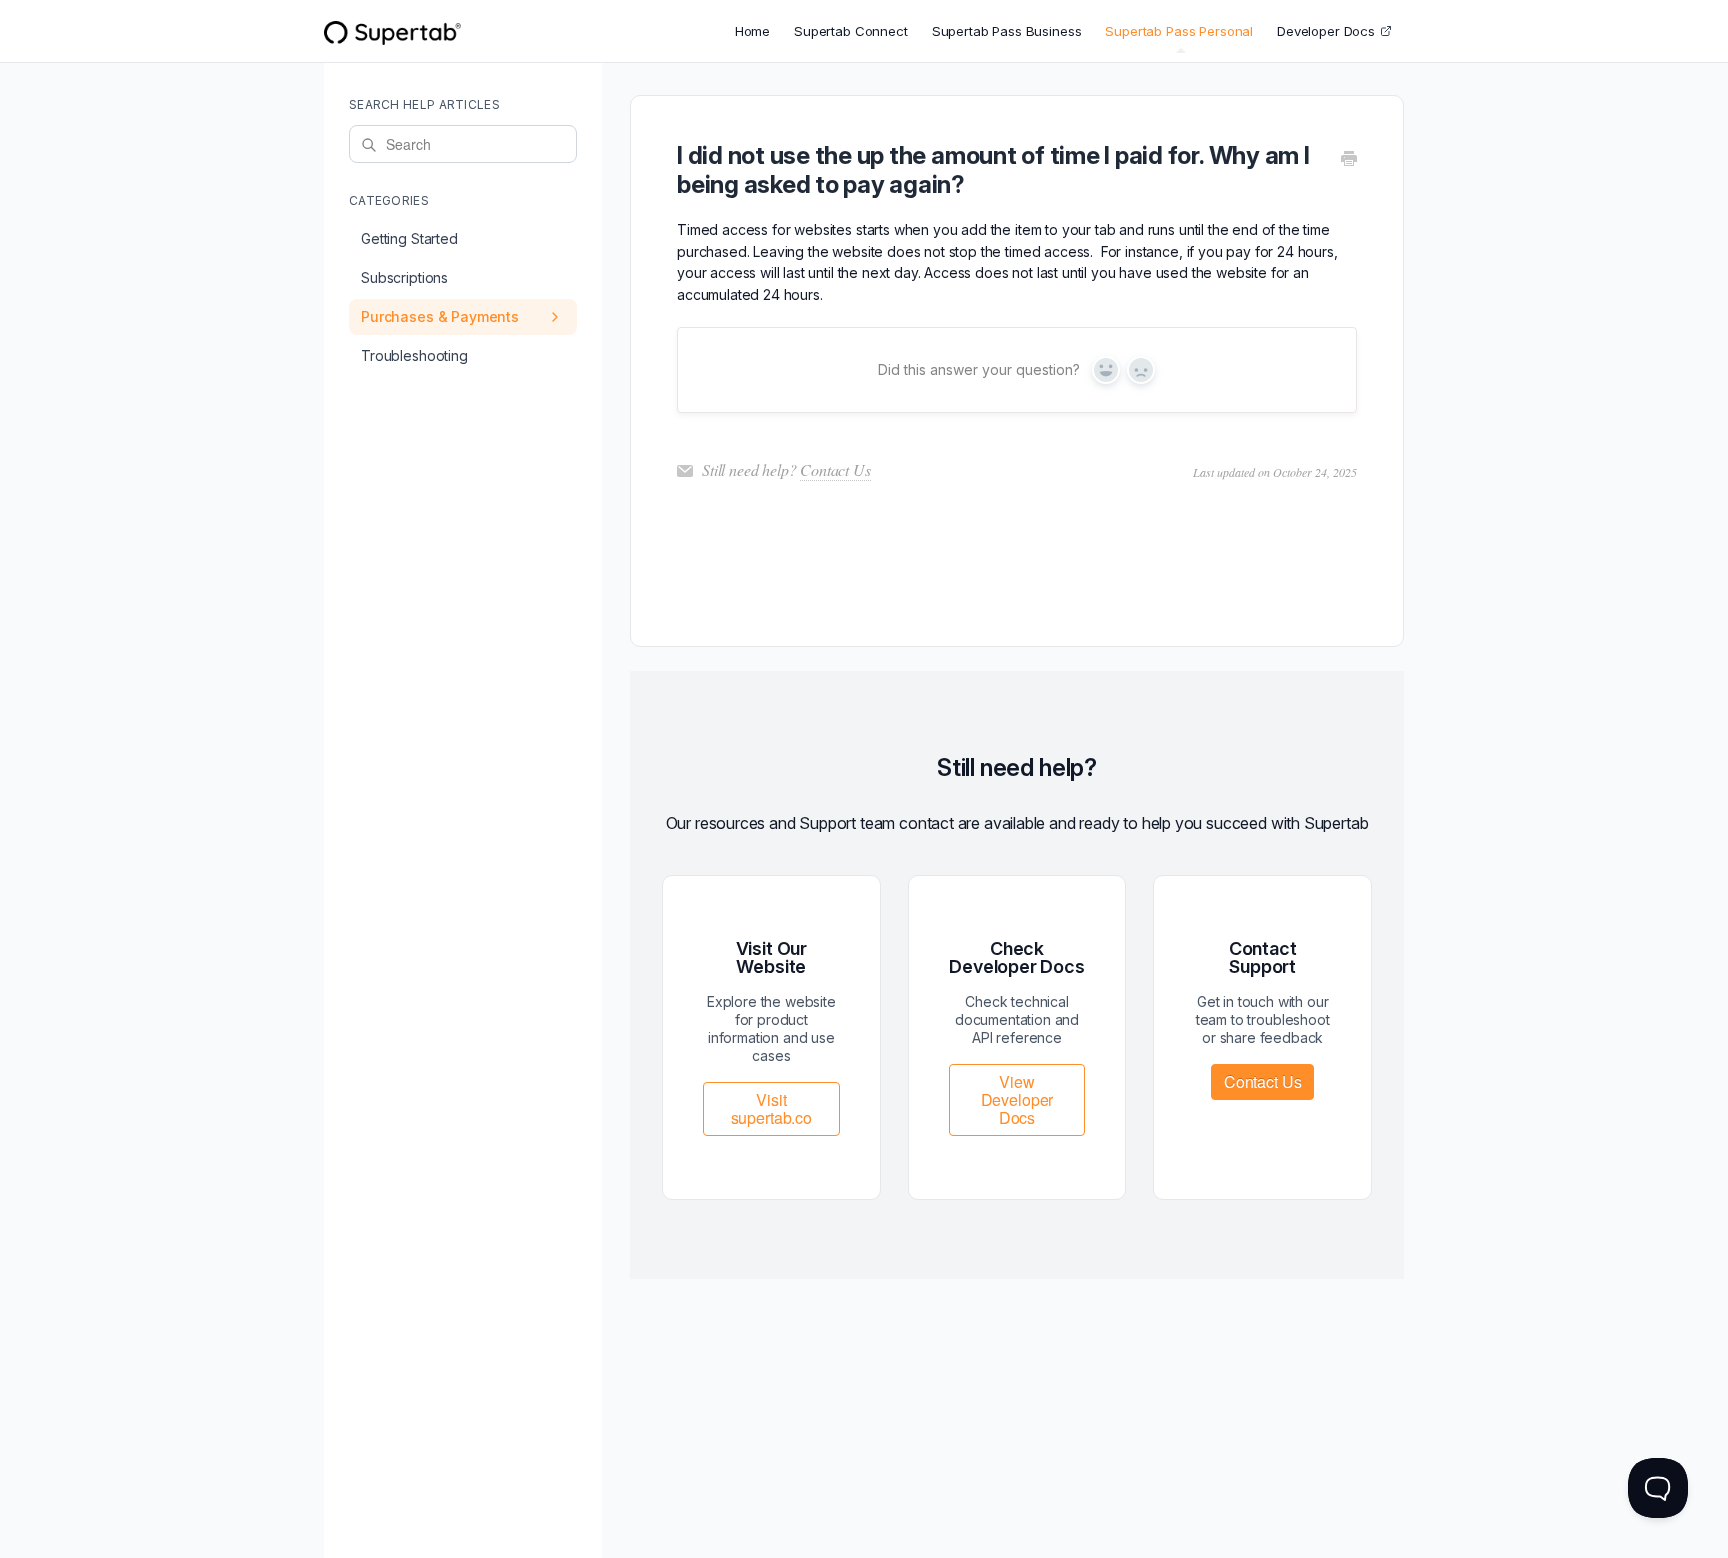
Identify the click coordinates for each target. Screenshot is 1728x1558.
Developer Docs (1326, 31)
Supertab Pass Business (1007, 31)
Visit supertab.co (771, 1108)
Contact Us (835, 469)
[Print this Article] (1349, 160)
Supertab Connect (851, 31)
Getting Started (409, 238)
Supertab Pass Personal (1179, 31)
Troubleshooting (414, 355)
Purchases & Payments (440, 316)
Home (752, 31)
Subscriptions (404, 277)
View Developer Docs (1017, 1099)
